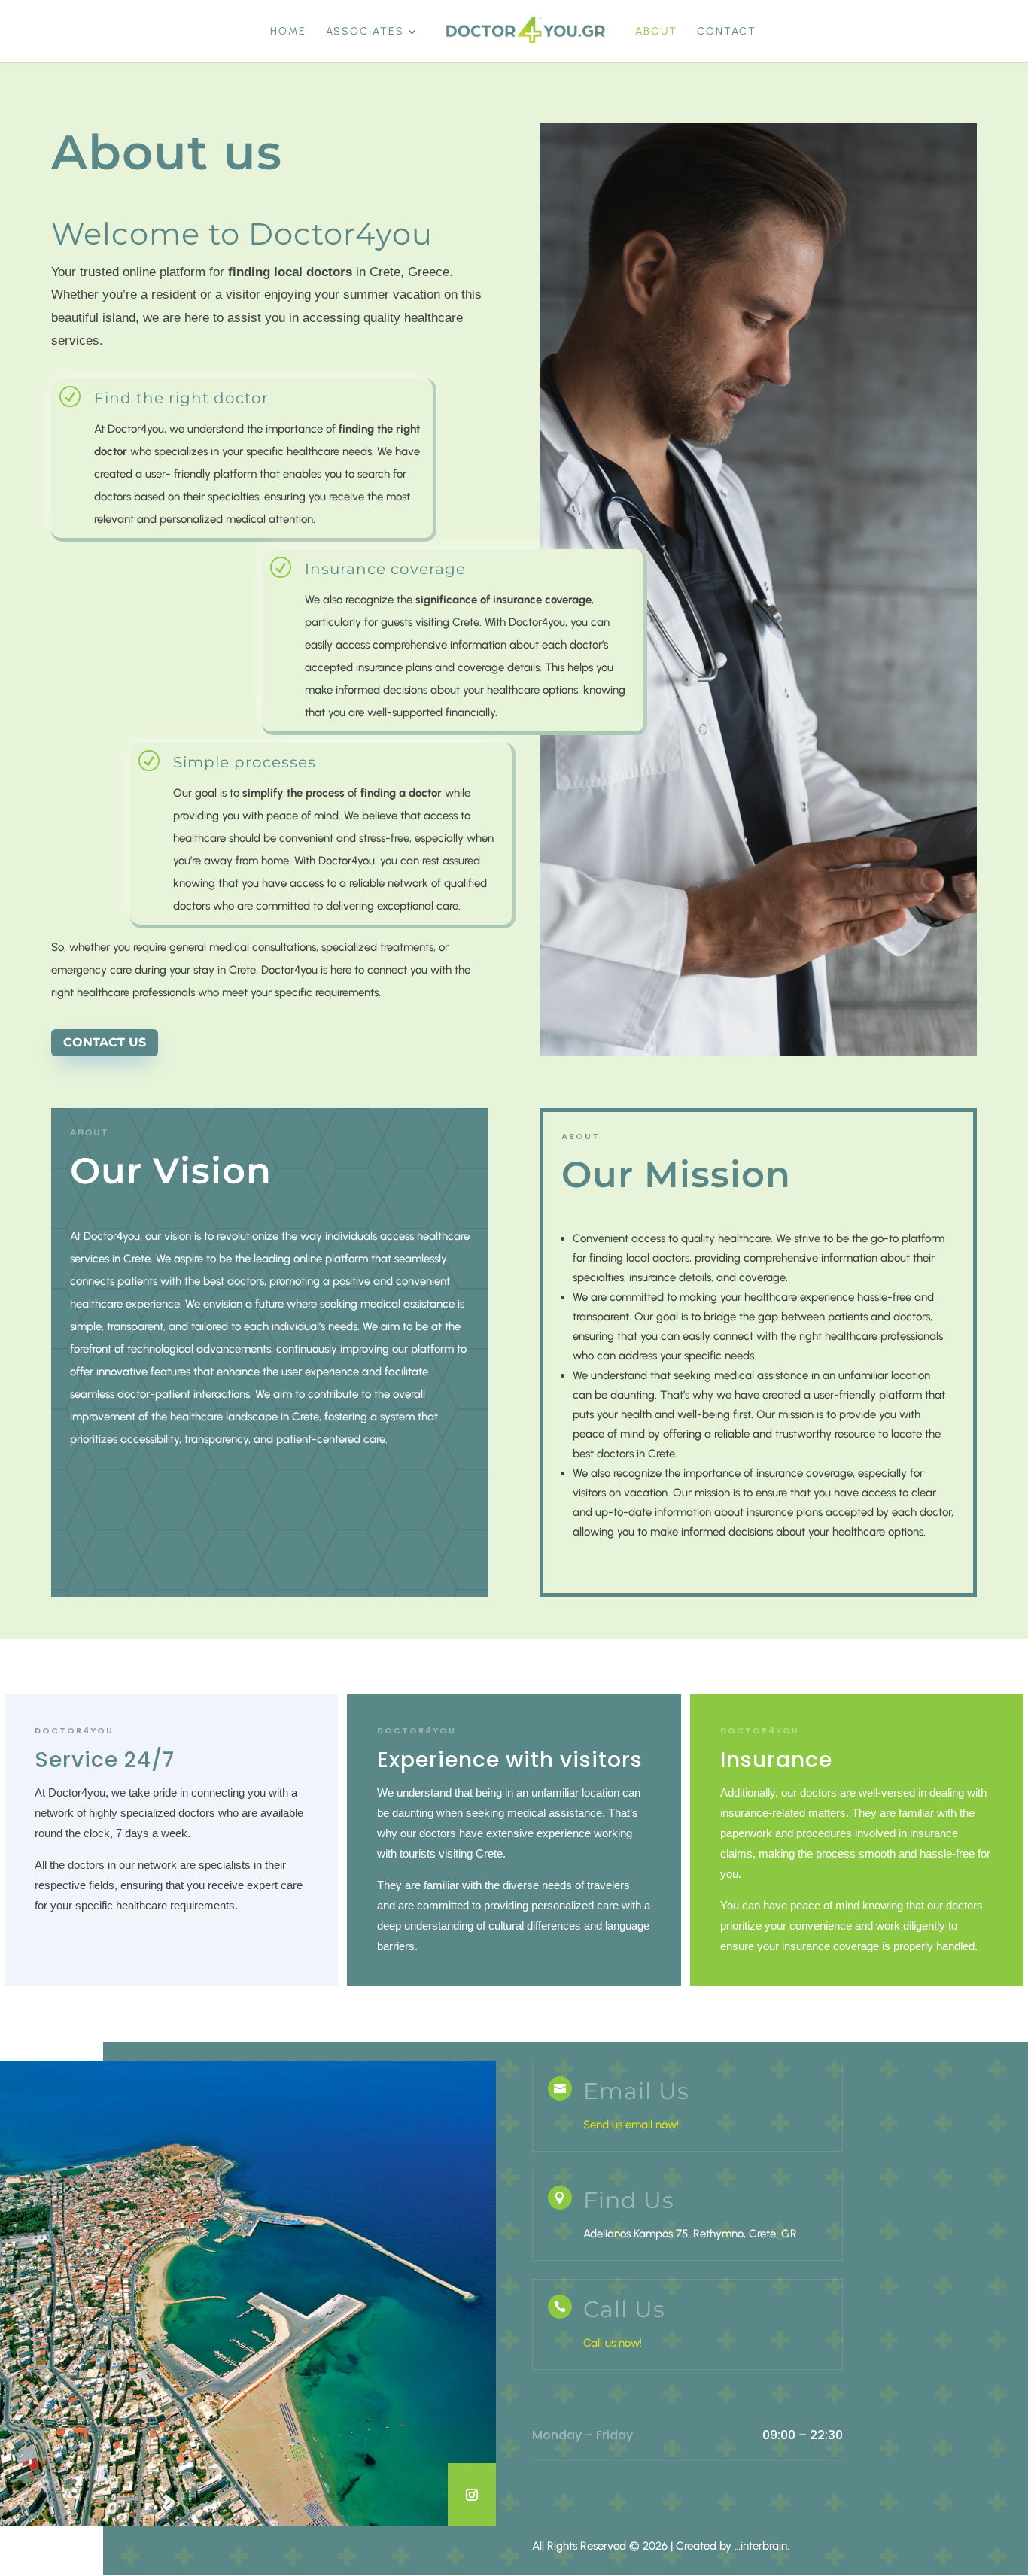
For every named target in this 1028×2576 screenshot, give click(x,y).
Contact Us (105, 1042)
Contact (727, 32)
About (656, 32)
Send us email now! (631, 2125)
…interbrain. (762, 2546)
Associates (365, 32)
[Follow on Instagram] (472, 2495)
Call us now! (613, 2343)
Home (288, 32)
